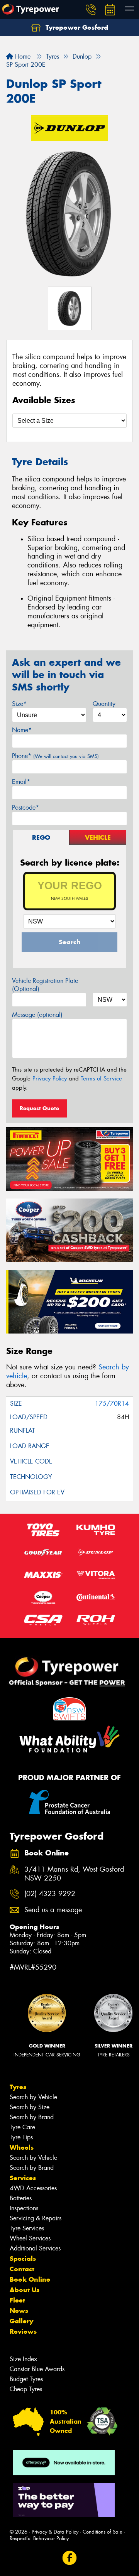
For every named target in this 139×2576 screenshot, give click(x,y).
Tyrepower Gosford (76, 27)
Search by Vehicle (33, 2097)
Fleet (17, 2300)
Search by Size (30, 2107)
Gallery (21, 2321)
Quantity (104, 704)
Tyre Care (22, 2127)
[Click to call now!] (91, 10)
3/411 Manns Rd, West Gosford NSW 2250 (74, 1874)
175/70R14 (112, 1404)
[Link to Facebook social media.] (70, 2558)
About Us (25, 2290)
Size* (19, 704)
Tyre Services (27, 2228)
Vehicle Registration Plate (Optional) (45, 985)
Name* (22, 730)
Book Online (30, 2279)
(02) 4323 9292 (50, 1894)
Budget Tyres (26, 2379)
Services (23, 2178)
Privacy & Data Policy (55, 2532)
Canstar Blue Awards (37, 2369)
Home (22, 57)
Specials (23, 2259)
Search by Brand (32, 2117)
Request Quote (39, 1108)
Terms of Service (101, 1079)
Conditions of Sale (103, 2532)
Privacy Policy (50, 1079)
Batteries (21, 2198)
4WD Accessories (33, 2188)
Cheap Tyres (26, 2389)
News (19, 2311)
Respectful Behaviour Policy (39, 2538)
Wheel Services (30, 2238)
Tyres (18, 2087)
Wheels (22, 2147)
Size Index (23, 2359)
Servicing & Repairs (36, 2218)
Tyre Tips (21, 2137)
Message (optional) (37, 1015)
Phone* (55, 756)
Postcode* (25, 808)
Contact (22, 2269)
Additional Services (35, 2248)
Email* (21, 782)
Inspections (24, 2208)
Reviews (23, 2331)
